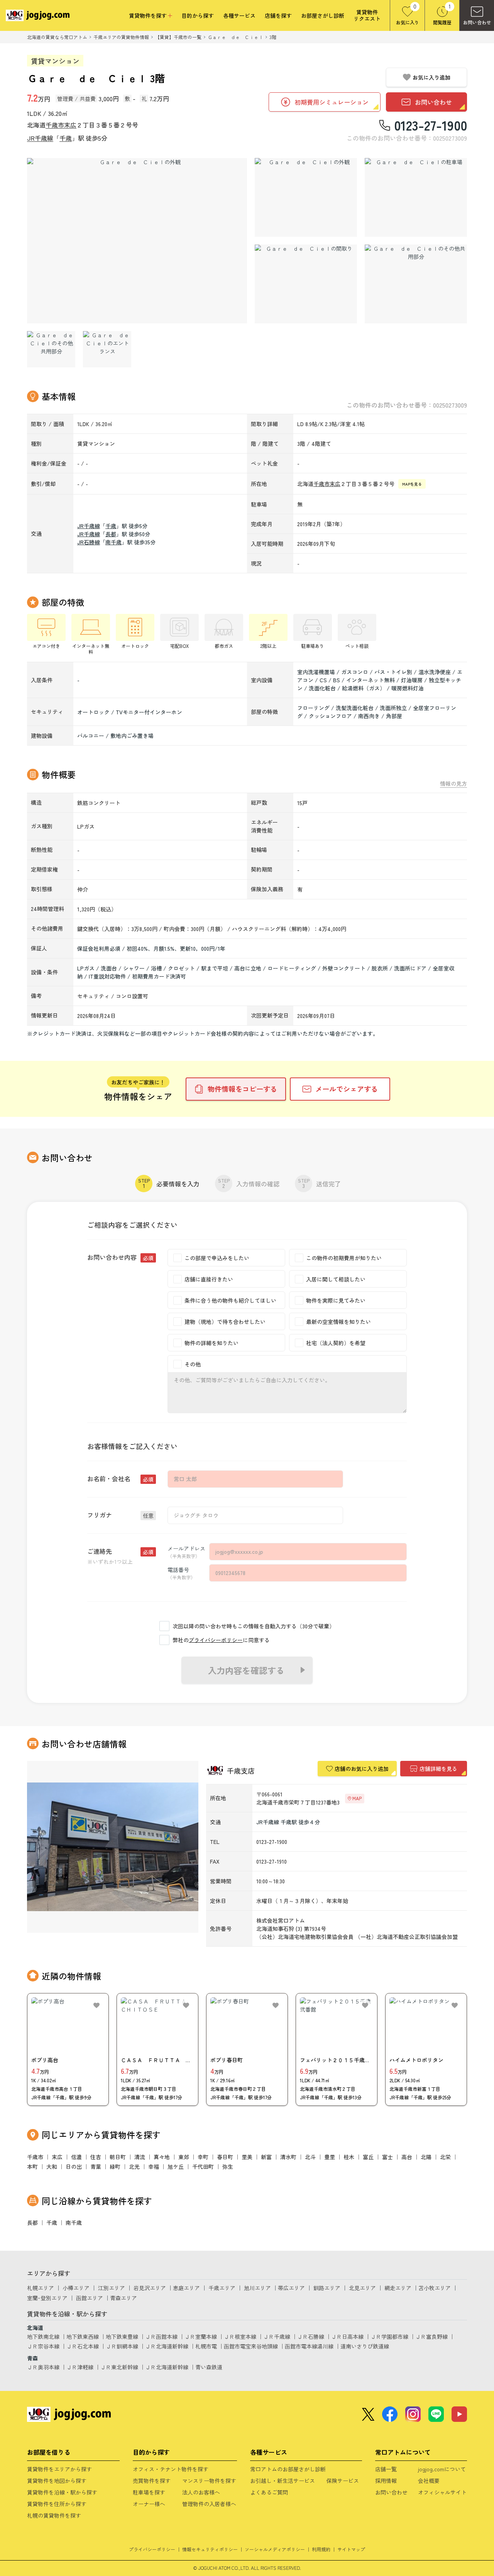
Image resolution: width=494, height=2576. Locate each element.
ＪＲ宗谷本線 (43, 2346)
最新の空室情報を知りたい (338, 1322)
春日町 (225, 2157)
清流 (140, 2157)
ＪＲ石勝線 (311, 2336)
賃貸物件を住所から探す (57, 2504)
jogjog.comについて (442, 2469)
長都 (111, 534)
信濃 (76, 2157)
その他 (193, 1364)
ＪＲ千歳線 (277, 2336)
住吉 (96, 2157)
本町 (32, 2166)
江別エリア (112, 2288)
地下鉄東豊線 (122, 2336)
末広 (70, 125)
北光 (134, 2166)
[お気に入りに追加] (96, 2005)
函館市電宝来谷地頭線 (251, 2346)
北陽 (426, 2157)
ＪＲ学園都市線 (389, 2336)
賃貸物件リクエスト (367, 15)
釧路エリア (327, 2288)
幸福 (154, 2166)
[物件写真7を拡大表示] (107, 349)
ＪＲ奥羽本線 (43, 2367)
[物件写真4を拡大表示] (306, 284)
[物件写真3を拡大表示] (416, 197)
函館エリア (90, 2298)
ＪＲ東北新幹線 (119, 2367)
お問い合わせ (391, 2492)
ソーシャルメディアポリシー (275, 2549)
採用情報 (386, 2481)
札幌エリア (41, 2288)
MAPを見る (412, 484)
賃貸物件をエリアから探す (59, 2469)
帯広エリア (291, 2288)
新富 (266, 2157)
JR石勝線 (89, 542)
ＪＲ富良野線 (431, 2336)
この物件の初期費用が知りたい (344, 1258)
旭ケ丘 (176, 2166)
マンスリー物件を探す (209, 2481)
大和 (52, 2166)
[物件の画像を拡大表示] (137, 241)
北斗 (310, 2157)
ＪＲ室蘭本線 (201, 2336)
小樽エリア (76, 2288)
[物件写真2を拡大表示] (306, 197)
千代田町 (203, 2166)
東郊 (184, 2157)
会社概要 (429, 2481)
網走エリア (398, 2288)
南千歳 (113, 542)
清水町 (288, 2157)
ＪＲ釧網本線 (122, 2346)
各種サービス (239, 16)
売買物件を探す (152, 2481)
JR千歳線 (40, 138)
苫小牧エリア (435, 2288)
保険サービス (343, 2481)
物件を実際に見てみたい (336, 1300)
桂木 (349, 2157)
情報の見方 (453, 784)
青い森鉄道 (209, 2367)
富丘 (368, 2157)
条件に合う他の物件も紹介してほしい (230, 1300)
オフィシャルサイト (442, 2492)
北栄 (445, 2157)
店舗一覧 (386, 2469)
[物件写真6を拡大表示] (51, 349)
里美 (247, 2157)
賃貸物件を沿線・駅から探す (62, 2492)
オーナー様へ (149, 2504)
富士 (387, 2157)
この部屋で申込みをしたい (217, 1258)
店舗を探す (278, 16)
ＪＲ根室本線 (240, 2336)
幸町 (203, 2157)
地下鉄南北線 (43, 2336)
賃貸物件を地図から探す (57, 2481)
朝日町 (118, 2157)
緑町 (115, 2166)
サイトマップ (351, 2549)
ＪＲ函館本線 (161, 2336)
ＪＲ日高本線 (347, 2336)
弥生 (228, 2166)
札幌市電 (206, 2346)
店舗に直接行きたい (209, 1279)
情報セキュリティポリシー (210, 2549)
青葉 (96, 2166)
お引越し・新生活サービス (283, 2481)
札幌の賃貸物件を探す (54, 2515)
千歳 (66, 138)
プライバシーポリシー (216, 1640)
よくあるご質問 (269, 2492)
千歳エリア (222, 2288)
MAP (357, 1798)
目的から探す (198, 16)
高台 (407, 2157)
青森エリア (123, 2298)
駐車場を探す (149, 2492)
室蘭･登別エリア (47, 2298)
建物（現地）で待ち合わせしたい (225, 1322)
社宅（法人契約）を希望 (336, 1343)
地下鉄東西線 (83, 2336)
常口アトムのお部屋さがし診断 (288, 2469)
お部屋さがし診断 (323, 16)
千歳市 (55, 125)
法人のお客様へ (201, 2492)
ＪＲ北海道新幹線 (167, 2346)
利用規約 (321, 2549)
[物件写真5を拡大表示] (416, 284)
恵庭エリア (186, 2288)
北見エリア (362, 2288)
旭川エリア (257, 2288)
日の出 (74, 2166)
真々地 (162, 2157)
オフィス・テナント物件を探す (171, 2469)
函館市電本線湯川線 (309, 2346)
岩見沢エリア (150, 2288)
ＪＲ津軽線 (80, 2367)
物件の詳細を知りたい (211, 1343)
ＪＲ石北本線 (83, 2346)
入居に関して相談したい (336, 1279)
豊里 (330, 2157)
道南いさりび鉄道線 (365, 2346)
